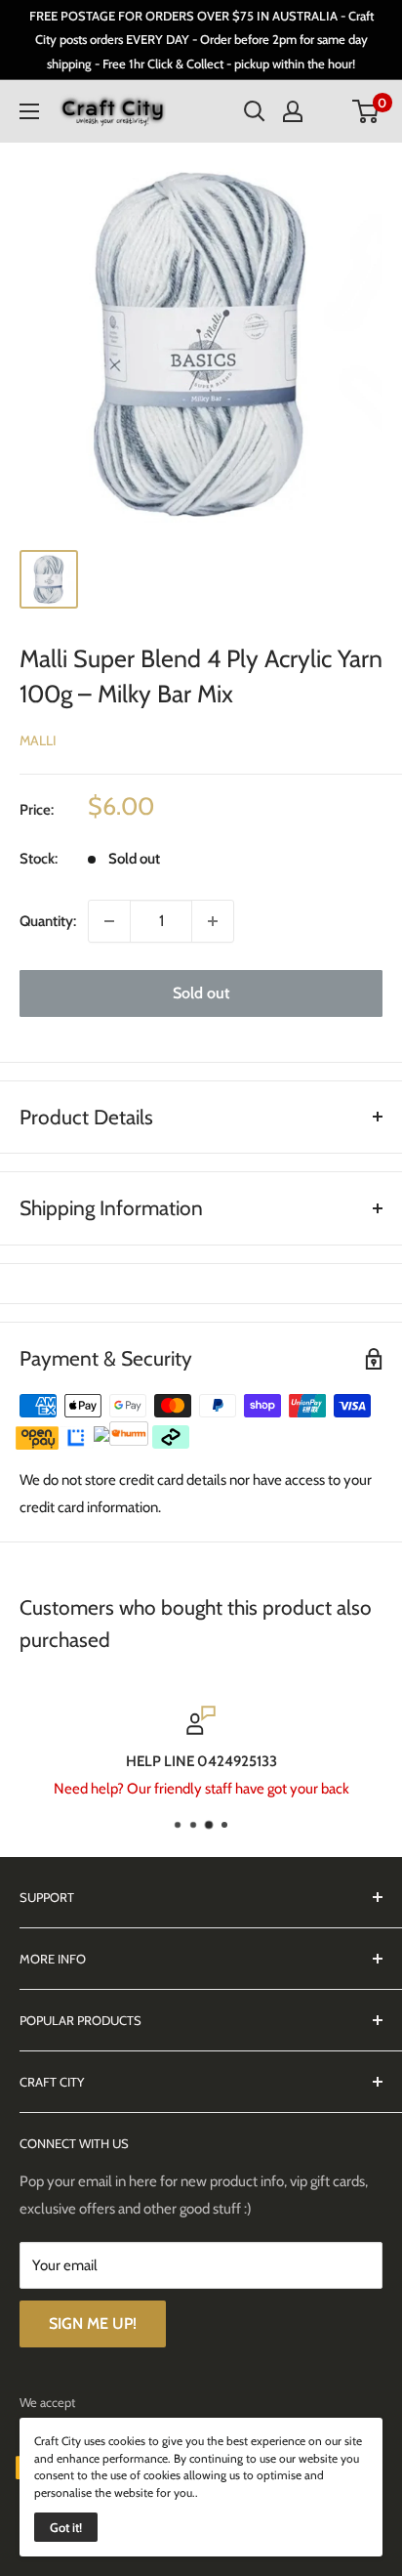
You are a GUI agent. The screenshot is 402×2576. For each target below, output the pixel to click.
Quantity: (48, 921)
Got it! (66, 2527)
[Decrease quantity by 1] (109, 921)
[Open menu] (29, 111)
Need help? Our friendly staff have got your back (201, 1789)
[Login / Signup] (293, 111)
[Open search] (255, 111)
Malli (38, 740)
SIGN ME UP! (93, 2323)
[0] (366, 111)
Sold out (201, 993)
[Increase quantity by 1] (213, 921)
